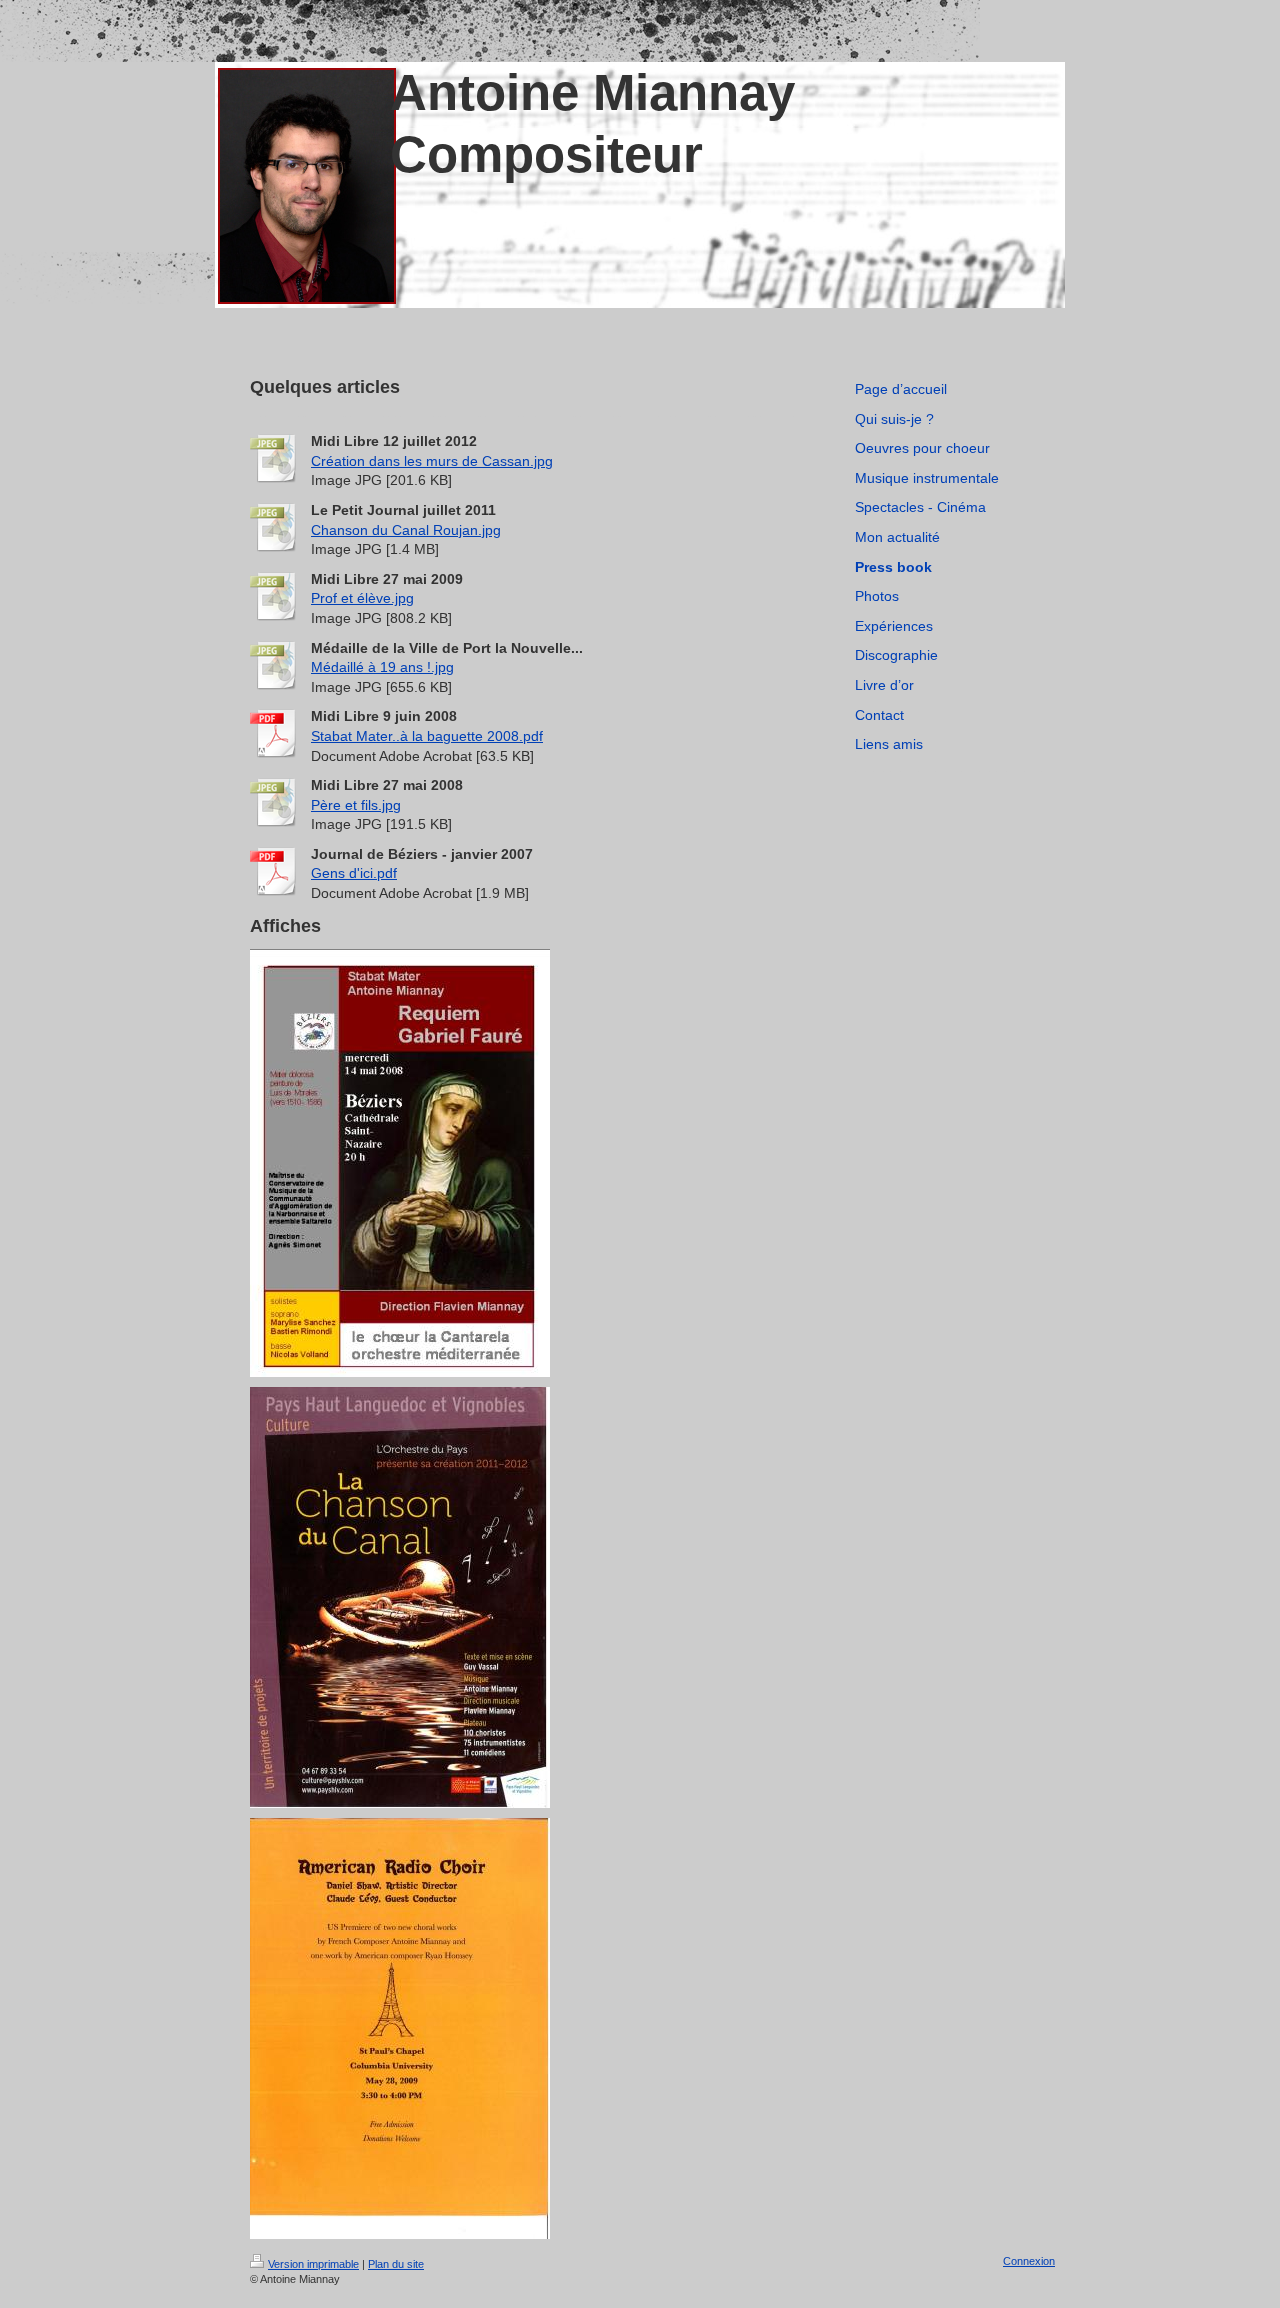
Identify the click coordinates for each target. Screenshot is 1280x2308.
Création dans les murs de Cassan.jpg (432, 461)
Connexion (1029, 2261)
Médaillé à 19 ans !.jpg (382, 667)
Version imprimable (313, 2264)
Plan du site (396, 2264)
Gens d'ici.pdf (354, 873)
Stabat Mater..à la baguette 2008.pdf (427, 736)
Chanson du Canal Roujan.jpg (406, 530)
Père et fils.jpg (356, 805)
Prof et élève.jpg (362, 598)
